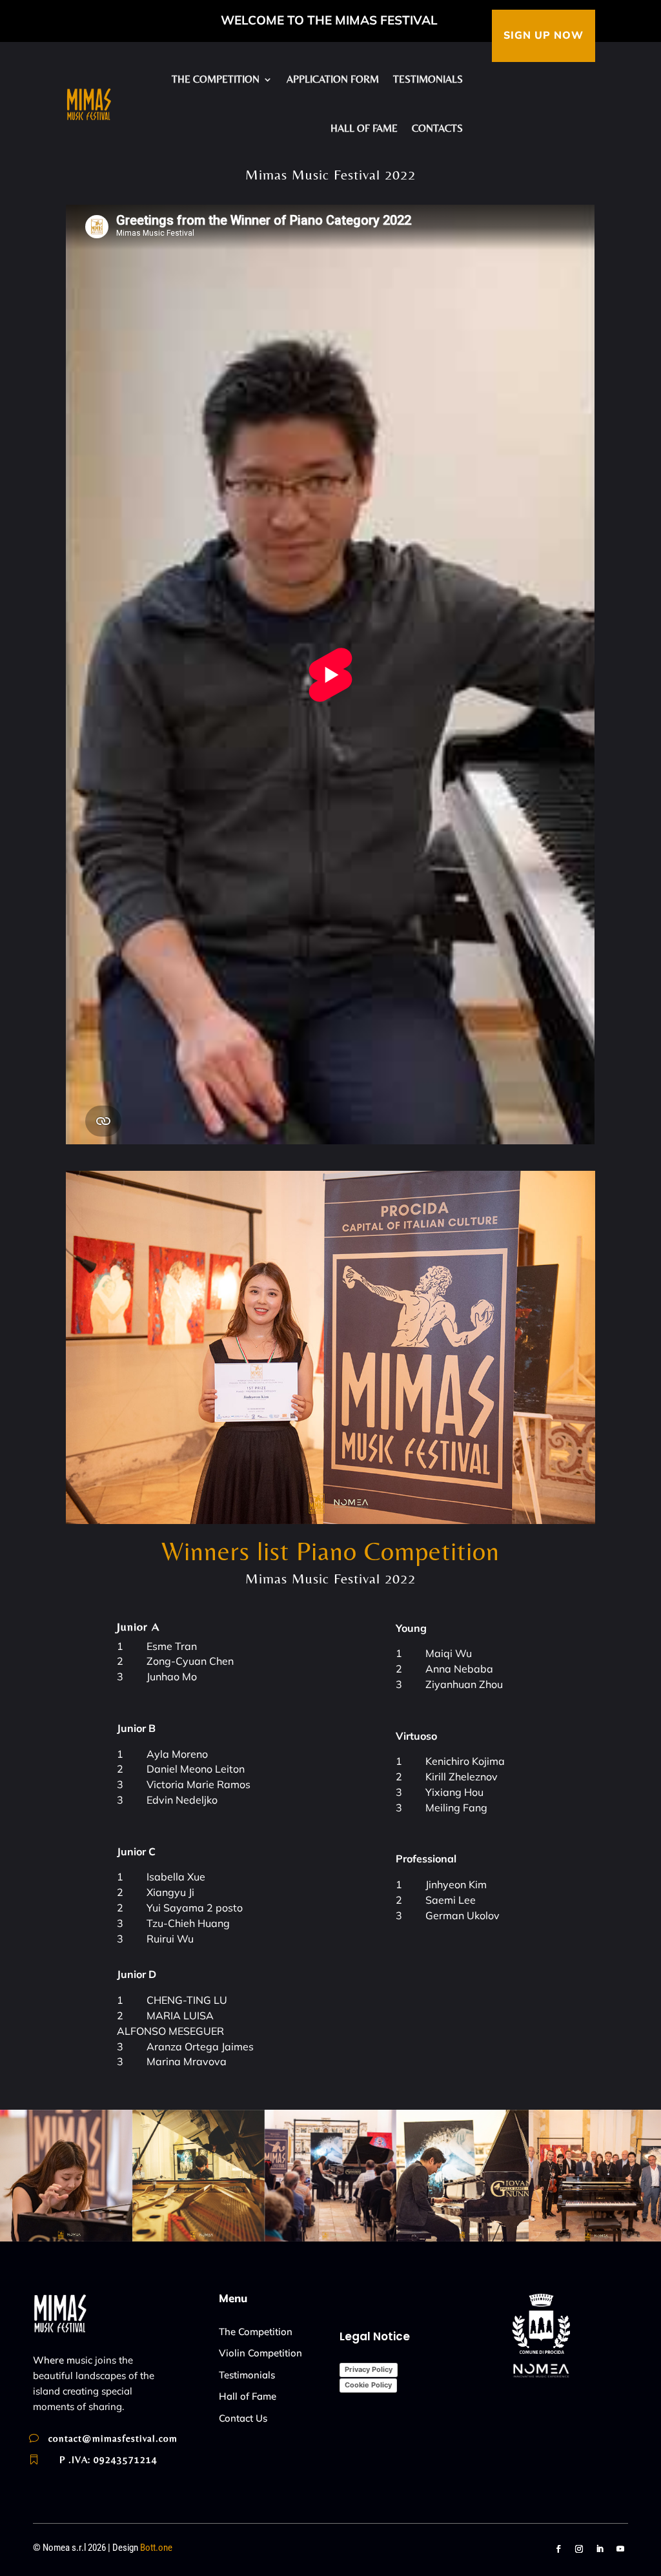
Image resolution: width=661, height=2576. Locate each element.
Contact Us (243, 2418)
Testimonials (428, 79)
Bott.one (156, 2548)
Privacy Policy (369, 2369)
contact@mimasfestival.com (113, 2438)
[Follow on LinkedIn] (600, 2549)
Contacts (437, 128)
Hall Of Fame (364, 128)
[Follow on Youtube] (620, 2549)
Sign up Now (544, 36)
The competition (216, 79)
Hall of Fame (248, 2396)
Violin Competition (260, 2353)
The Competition (256, 2332)
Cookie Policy (368, 2385)
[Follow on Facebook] (558, 2549)
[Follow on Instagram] (579, 2549)
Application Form (333, 79)
